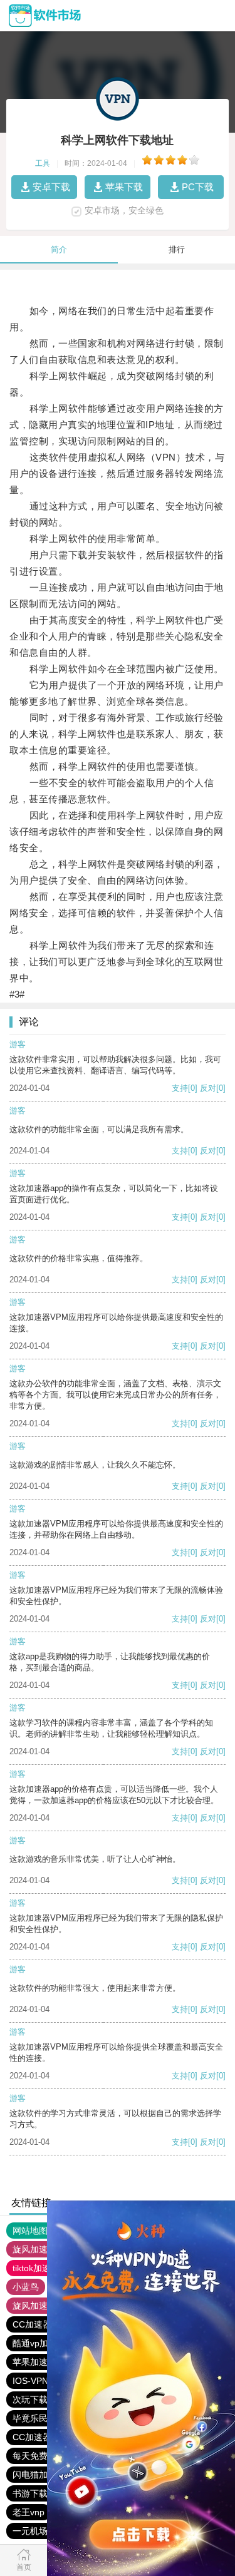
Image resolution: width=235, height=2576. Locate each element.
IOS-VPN (30, 2381)
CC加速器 (32, 2324)
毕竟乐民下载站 (43, 2418)
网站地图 (30, 2231)
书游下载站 (34, 2493)
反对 (208, 1088)
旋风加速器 (34, 2306)
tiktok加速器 (36, 2268)
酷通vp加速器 (39, 2343)
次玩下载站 (34, 2400)
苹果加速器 (34, 2362)
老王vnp (29, 2512)
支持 (180, 1088)
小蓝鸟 (26, 2287)
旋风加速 (30, 2249)
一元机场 (30, 2531)
